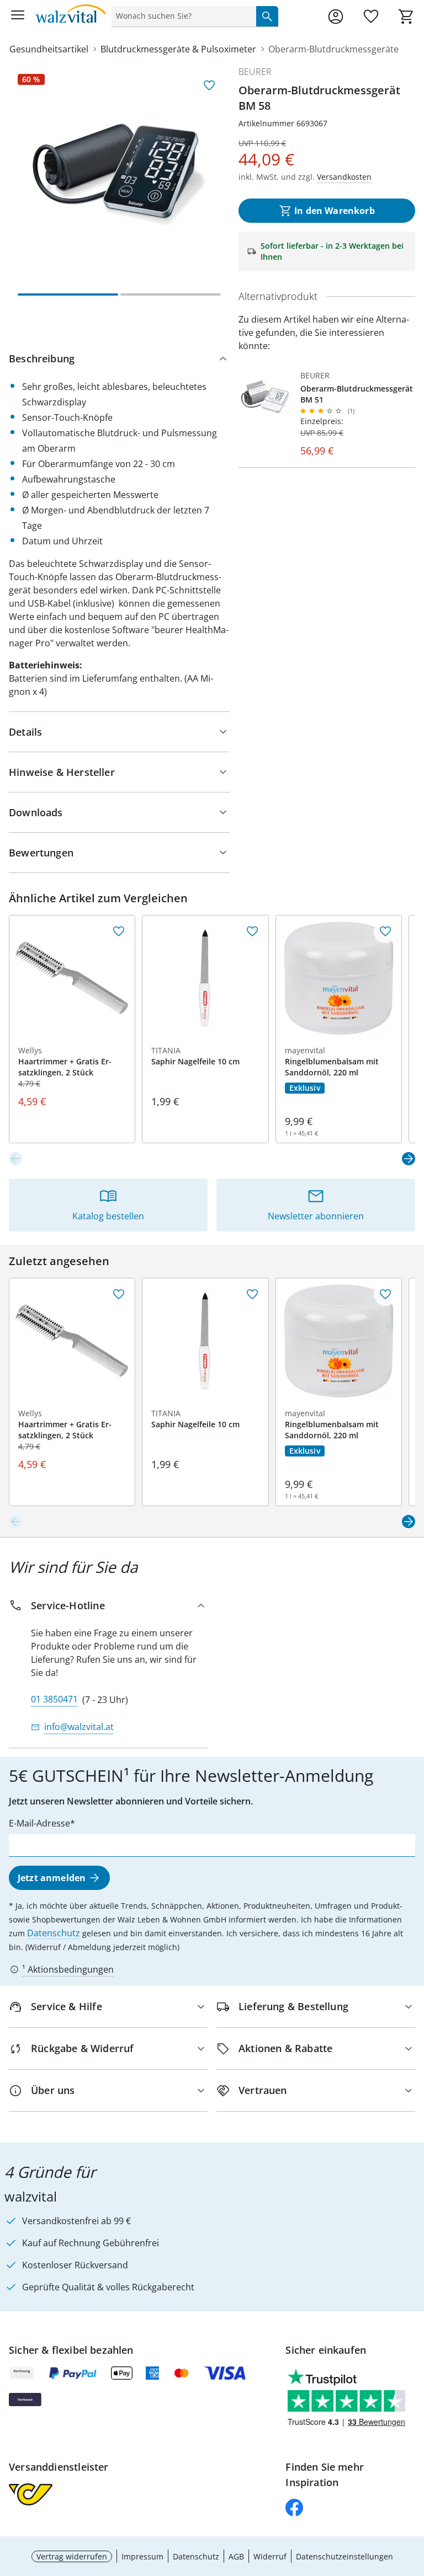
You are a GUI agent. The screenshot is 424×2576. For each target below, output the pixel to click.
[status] (182, 16)
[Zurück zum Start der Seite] (413, 2499)
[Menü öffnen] (18, 17)
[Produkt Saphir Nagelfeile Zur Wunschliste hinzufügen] (252, 931)
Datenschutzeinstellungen (344, 2556)
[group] (119, 175)
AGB (236, 2556)
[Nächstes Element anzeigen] (409, 1159)
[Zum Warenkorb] (406, 17)
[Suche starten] (267, 16)
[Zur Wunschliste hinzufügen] (209, 85)
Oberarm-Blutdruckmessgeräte (333, 49)
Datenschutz (54, 1933)
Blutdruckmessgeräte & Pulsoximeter (178, 49)
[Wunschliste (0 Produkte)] (371, 17)
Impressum (142, 2556)
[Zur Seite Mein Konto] (336, 17)
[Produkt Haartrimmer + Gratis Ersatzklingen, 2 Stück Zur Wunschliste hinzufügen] (119, 931)
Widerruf (270, 2556)
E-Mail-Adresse (39, 1823)
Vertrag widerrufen (72, 2556)
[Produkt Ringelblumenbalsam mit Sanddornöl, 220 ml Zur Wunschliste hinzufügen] (385, 931)
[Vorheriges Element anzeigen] (15, 1159)
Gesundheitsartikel (49, 49)
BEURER (255, 72)
